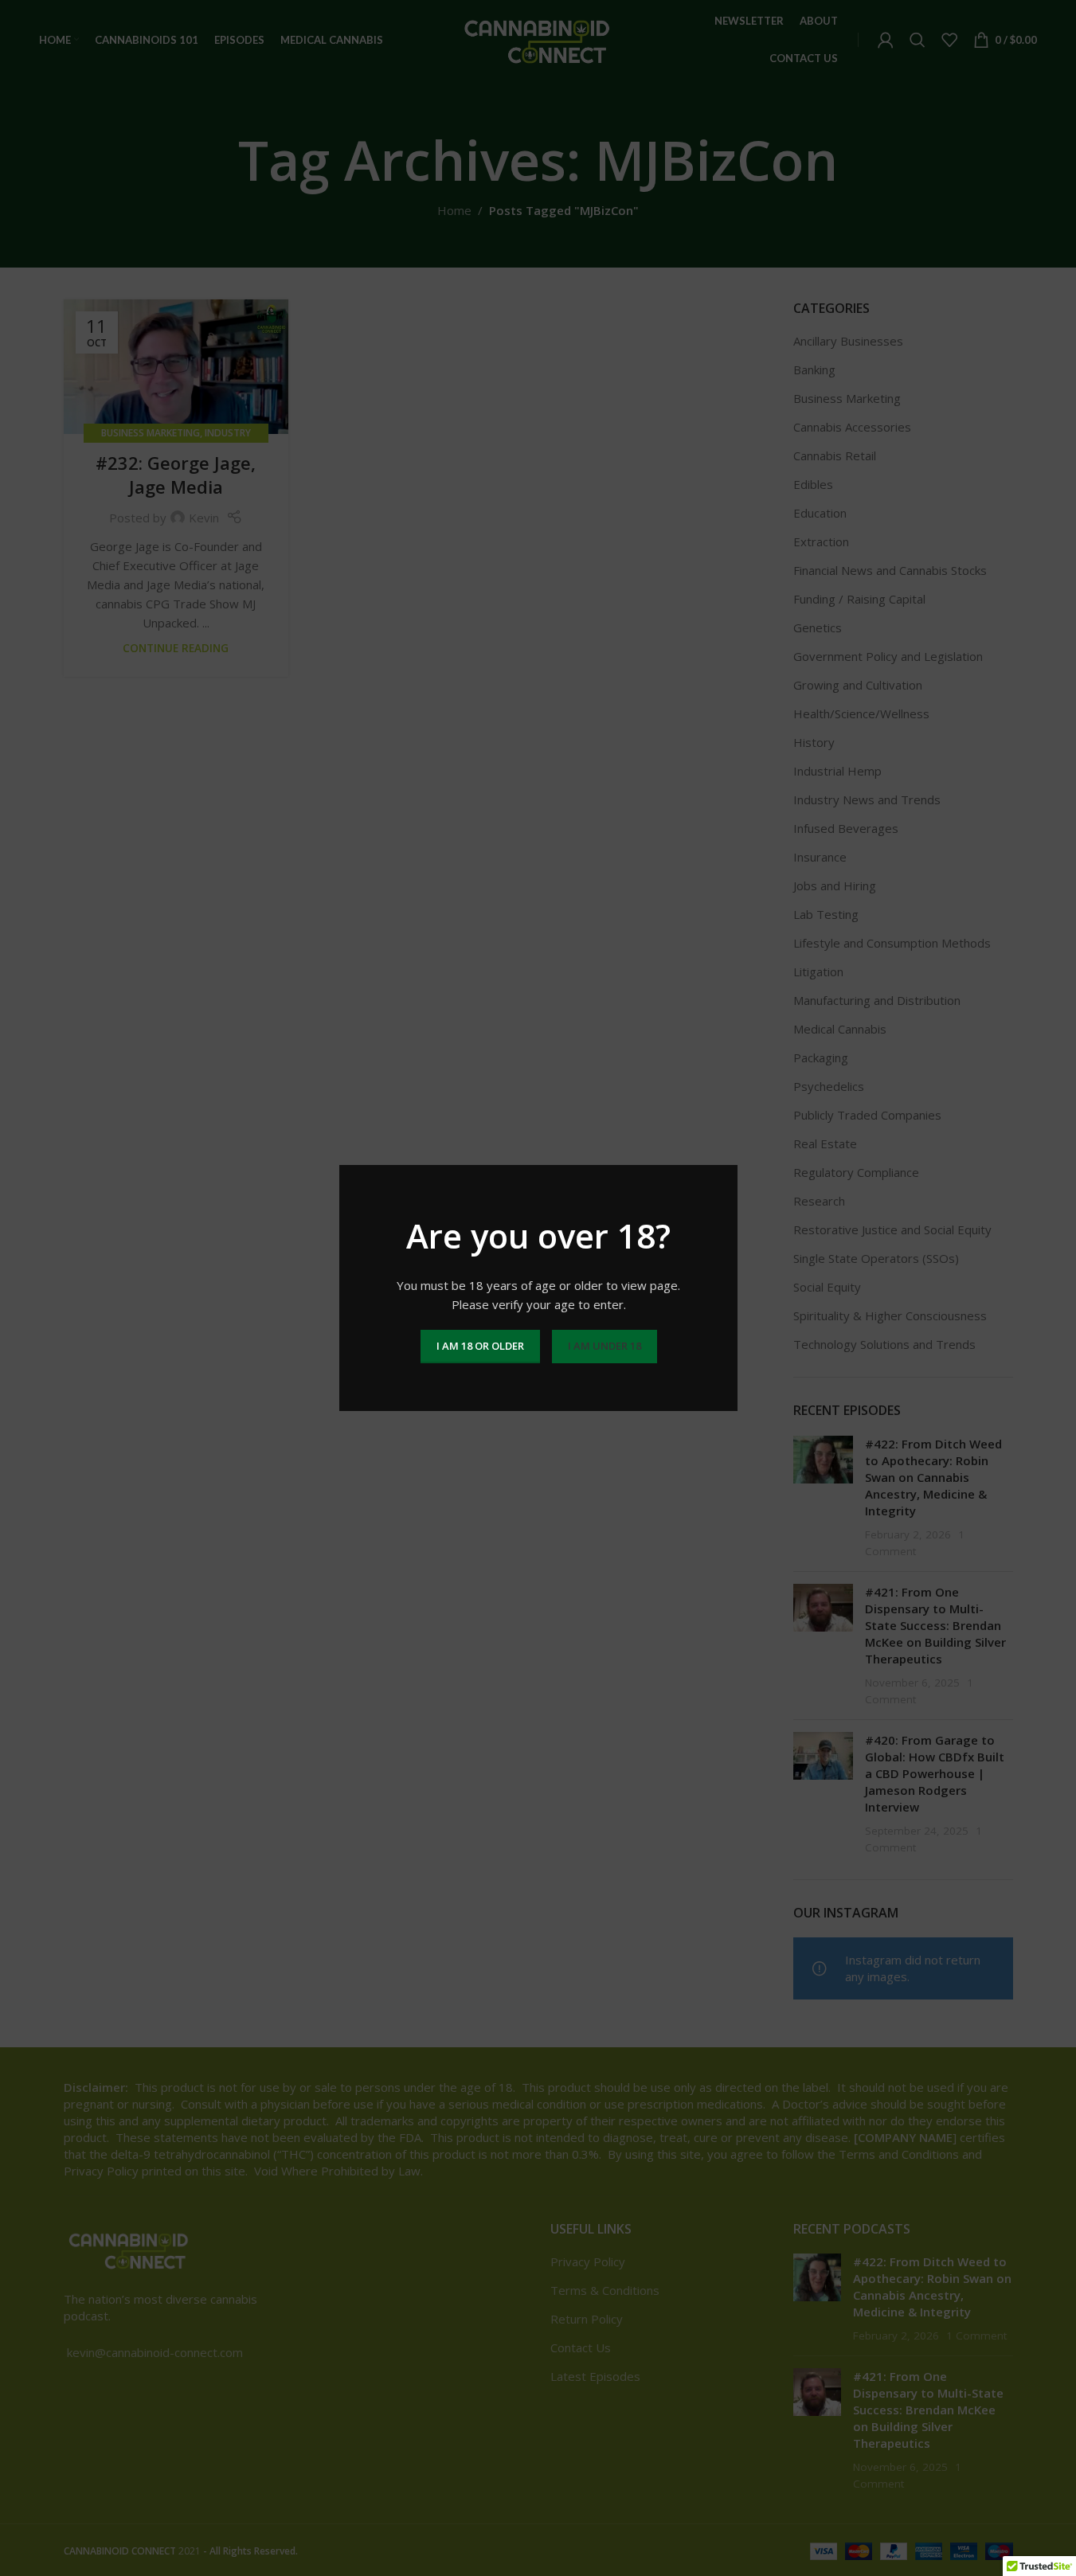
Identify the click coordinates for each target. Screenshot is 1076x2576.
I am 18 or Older (479, 1346)
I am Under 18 (604, 1346)
